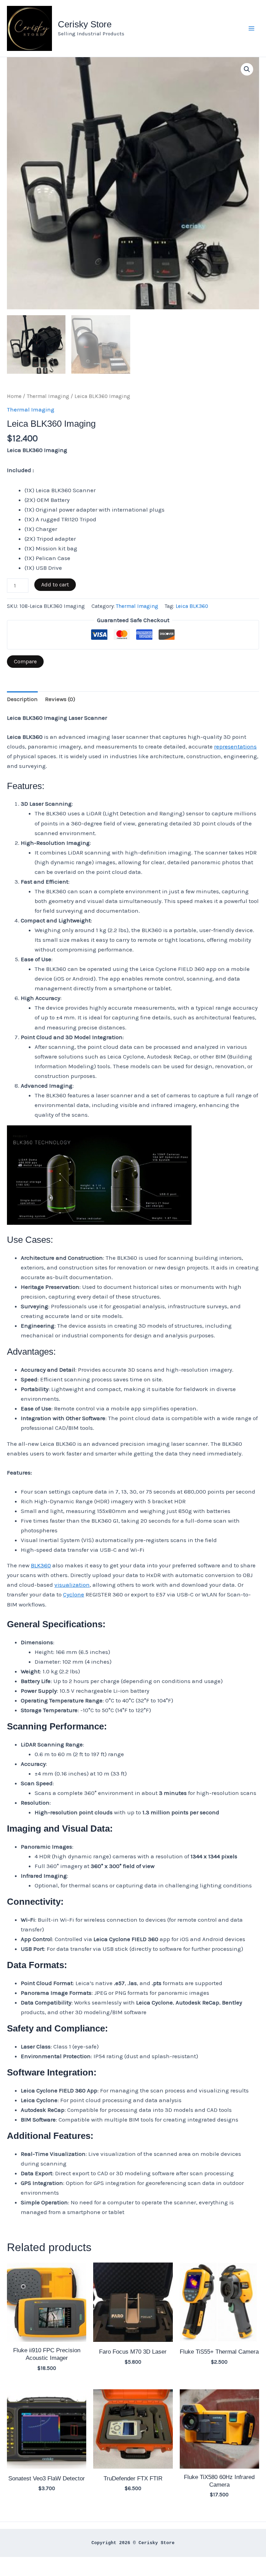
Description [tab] (22, 699)
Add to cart (55, 585)
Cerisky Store (85, 24)
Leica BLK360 (192, 606)
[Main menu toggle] (251, 28)
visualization (72, 1585)
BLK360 (41, 1565)
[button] (247, 69)
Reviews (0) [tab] (60, 699)
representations (235, 746)
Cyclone (74, 1594)
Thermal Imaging (48, 396)
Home (14, 396)
